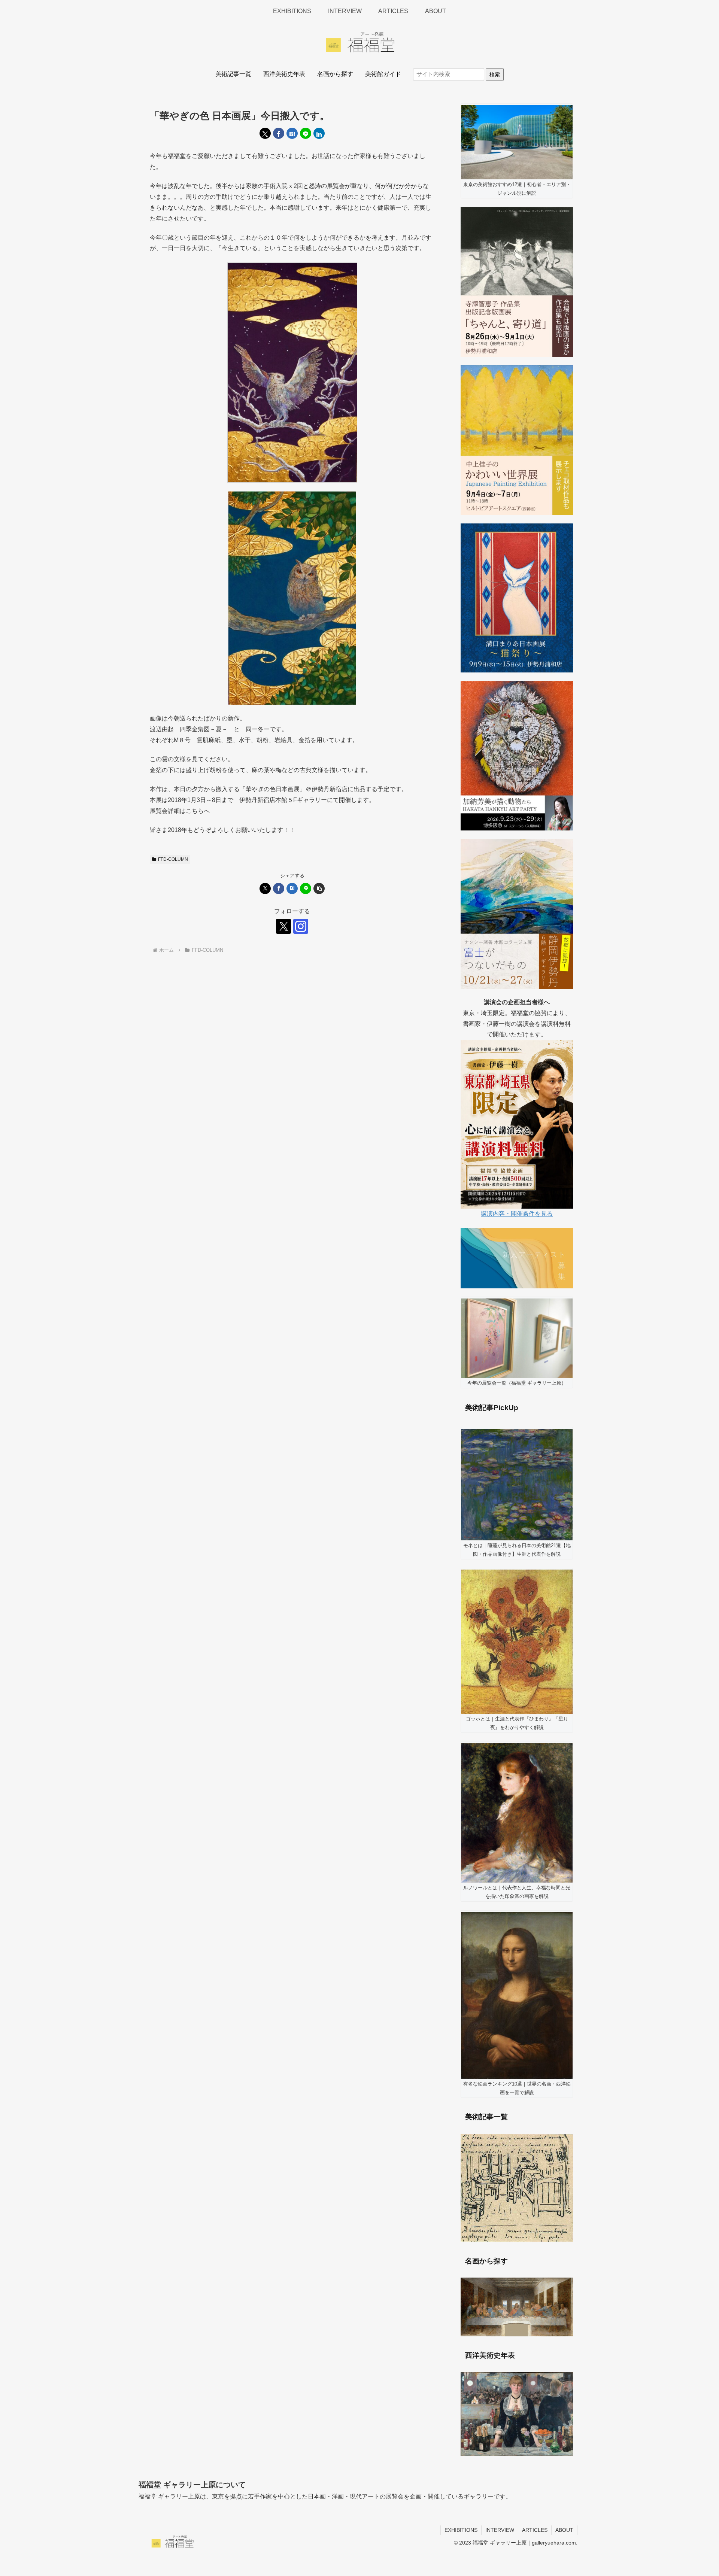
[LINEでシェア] (306, 133)
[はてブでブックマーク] (292, 133)
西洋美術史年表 (284, 74)
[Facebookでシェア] (279, 133)
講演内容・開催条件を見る (517, 1214)
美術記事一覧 (233, 74)
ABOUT (564, 2530)
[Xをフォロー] (283, 926)
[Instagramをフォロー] (301, 926)
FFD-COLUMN (173, 859)
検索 (495, 75)
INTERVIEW (500, 2530)
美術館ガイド (383, 74)
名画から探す (335, 74)
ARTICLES (535, 2530)
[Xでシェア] (265, 133)
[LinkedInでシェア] (319, 133)
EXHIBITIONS (461, 2530)
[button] (319, 888)
